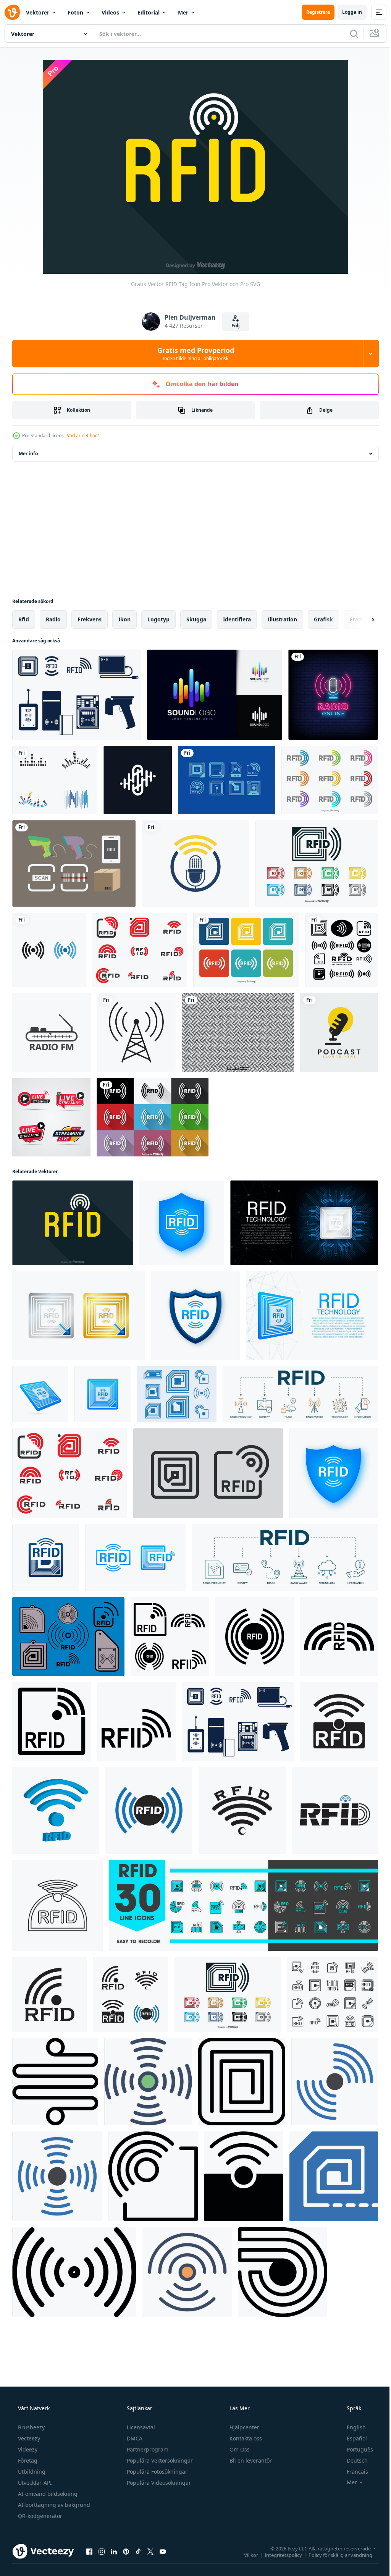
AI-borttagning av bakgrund (53, 2505)
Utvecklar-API (34, 2483)
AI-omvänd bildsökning (47, 2494)
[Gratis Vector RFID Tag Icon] (73, 1223)
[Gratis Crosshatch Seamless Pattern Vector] (238, 1032)
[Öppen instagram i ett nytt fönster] (102, 2551)
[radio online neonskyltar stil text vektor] (333, 695)
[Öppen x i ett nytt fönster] (150, 2551)
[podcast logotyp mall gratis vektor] (339, 1032)
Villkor (245, 2555)
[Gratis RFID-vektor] (68, 1636)
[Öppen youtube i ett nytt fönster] (163, 2551)
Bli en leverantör (250, 2460)
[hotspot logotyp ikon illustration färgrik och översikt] (49, 950)
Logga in (346, 12)
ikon (124, 619)
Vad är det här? (83, 436)
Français (352, 2472)
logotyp (158, 619)
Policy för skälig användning (335, 2555)
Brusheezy (31, 2427)
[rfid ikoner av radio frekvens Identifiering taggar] (244, 1905)
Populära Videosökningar (158, 2483)
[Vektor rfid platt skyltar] (153, 1117)
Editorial (149, 12)
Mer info (28, 454)
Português (355, 2449)
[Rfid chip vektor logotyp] (317, 864)
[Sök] (348, 34)
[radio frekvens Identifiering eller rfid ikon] (170, 1636)
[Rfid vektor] (227, 780)
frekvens (90, 619)
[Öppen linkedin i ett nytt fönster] (114, 2551)
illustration (282, 619)
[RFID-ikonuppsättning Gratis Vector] (77, 695)
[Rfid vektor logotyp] (330, 780)
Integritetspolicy (278, 2555)
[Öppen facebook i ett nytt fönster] (89, 2551)
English (351, 2427)
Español (352, 2438)
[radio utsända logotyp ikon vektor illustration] (52, 1032)
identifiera (237, 619)
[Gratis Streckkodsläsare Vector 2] (74, 864)
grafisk (323, 619)
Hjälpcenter (244, 2427)
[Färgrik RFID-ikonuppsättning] (246, 950)
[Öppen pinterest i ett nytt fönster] (126, 2551)
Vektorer (38, 12)
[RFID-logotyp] (140, 950)
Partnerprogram (147, 2449)
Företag (27, 2460)
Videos (110, 12)
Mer (183, 12)
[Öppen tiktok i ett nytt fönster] (138, 2551)
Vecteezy (28, 2438)
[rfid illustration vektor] (342, 950)
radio (53, 619)
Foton (75, 12)
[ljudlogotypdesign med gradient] (215, 695)
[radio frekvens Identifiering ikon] (339, 1721)
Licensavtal (140, 2427)
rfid (24, 619)
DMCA (134, 2438)
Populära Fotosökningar (156, 2472)
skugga (196, 619)
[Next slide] (361, 619)
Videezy (27, 2449)
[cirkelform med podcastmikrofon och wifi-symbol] (195, 864)
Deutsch (352, 2460)
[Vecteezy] (12, 12)
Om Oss (239, 2449)
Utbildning (31, 2472)
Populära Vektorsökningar (159, 2460)
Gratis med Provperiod (193, 354)
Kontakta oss (245, 2438)
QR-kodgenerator (39, 2516)
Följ (233, 326)
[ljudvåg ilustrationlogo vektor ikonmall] (55, 780)
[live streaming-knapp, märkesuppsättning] (51, 1117)
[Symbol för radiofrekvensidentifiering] (177, 1394)
